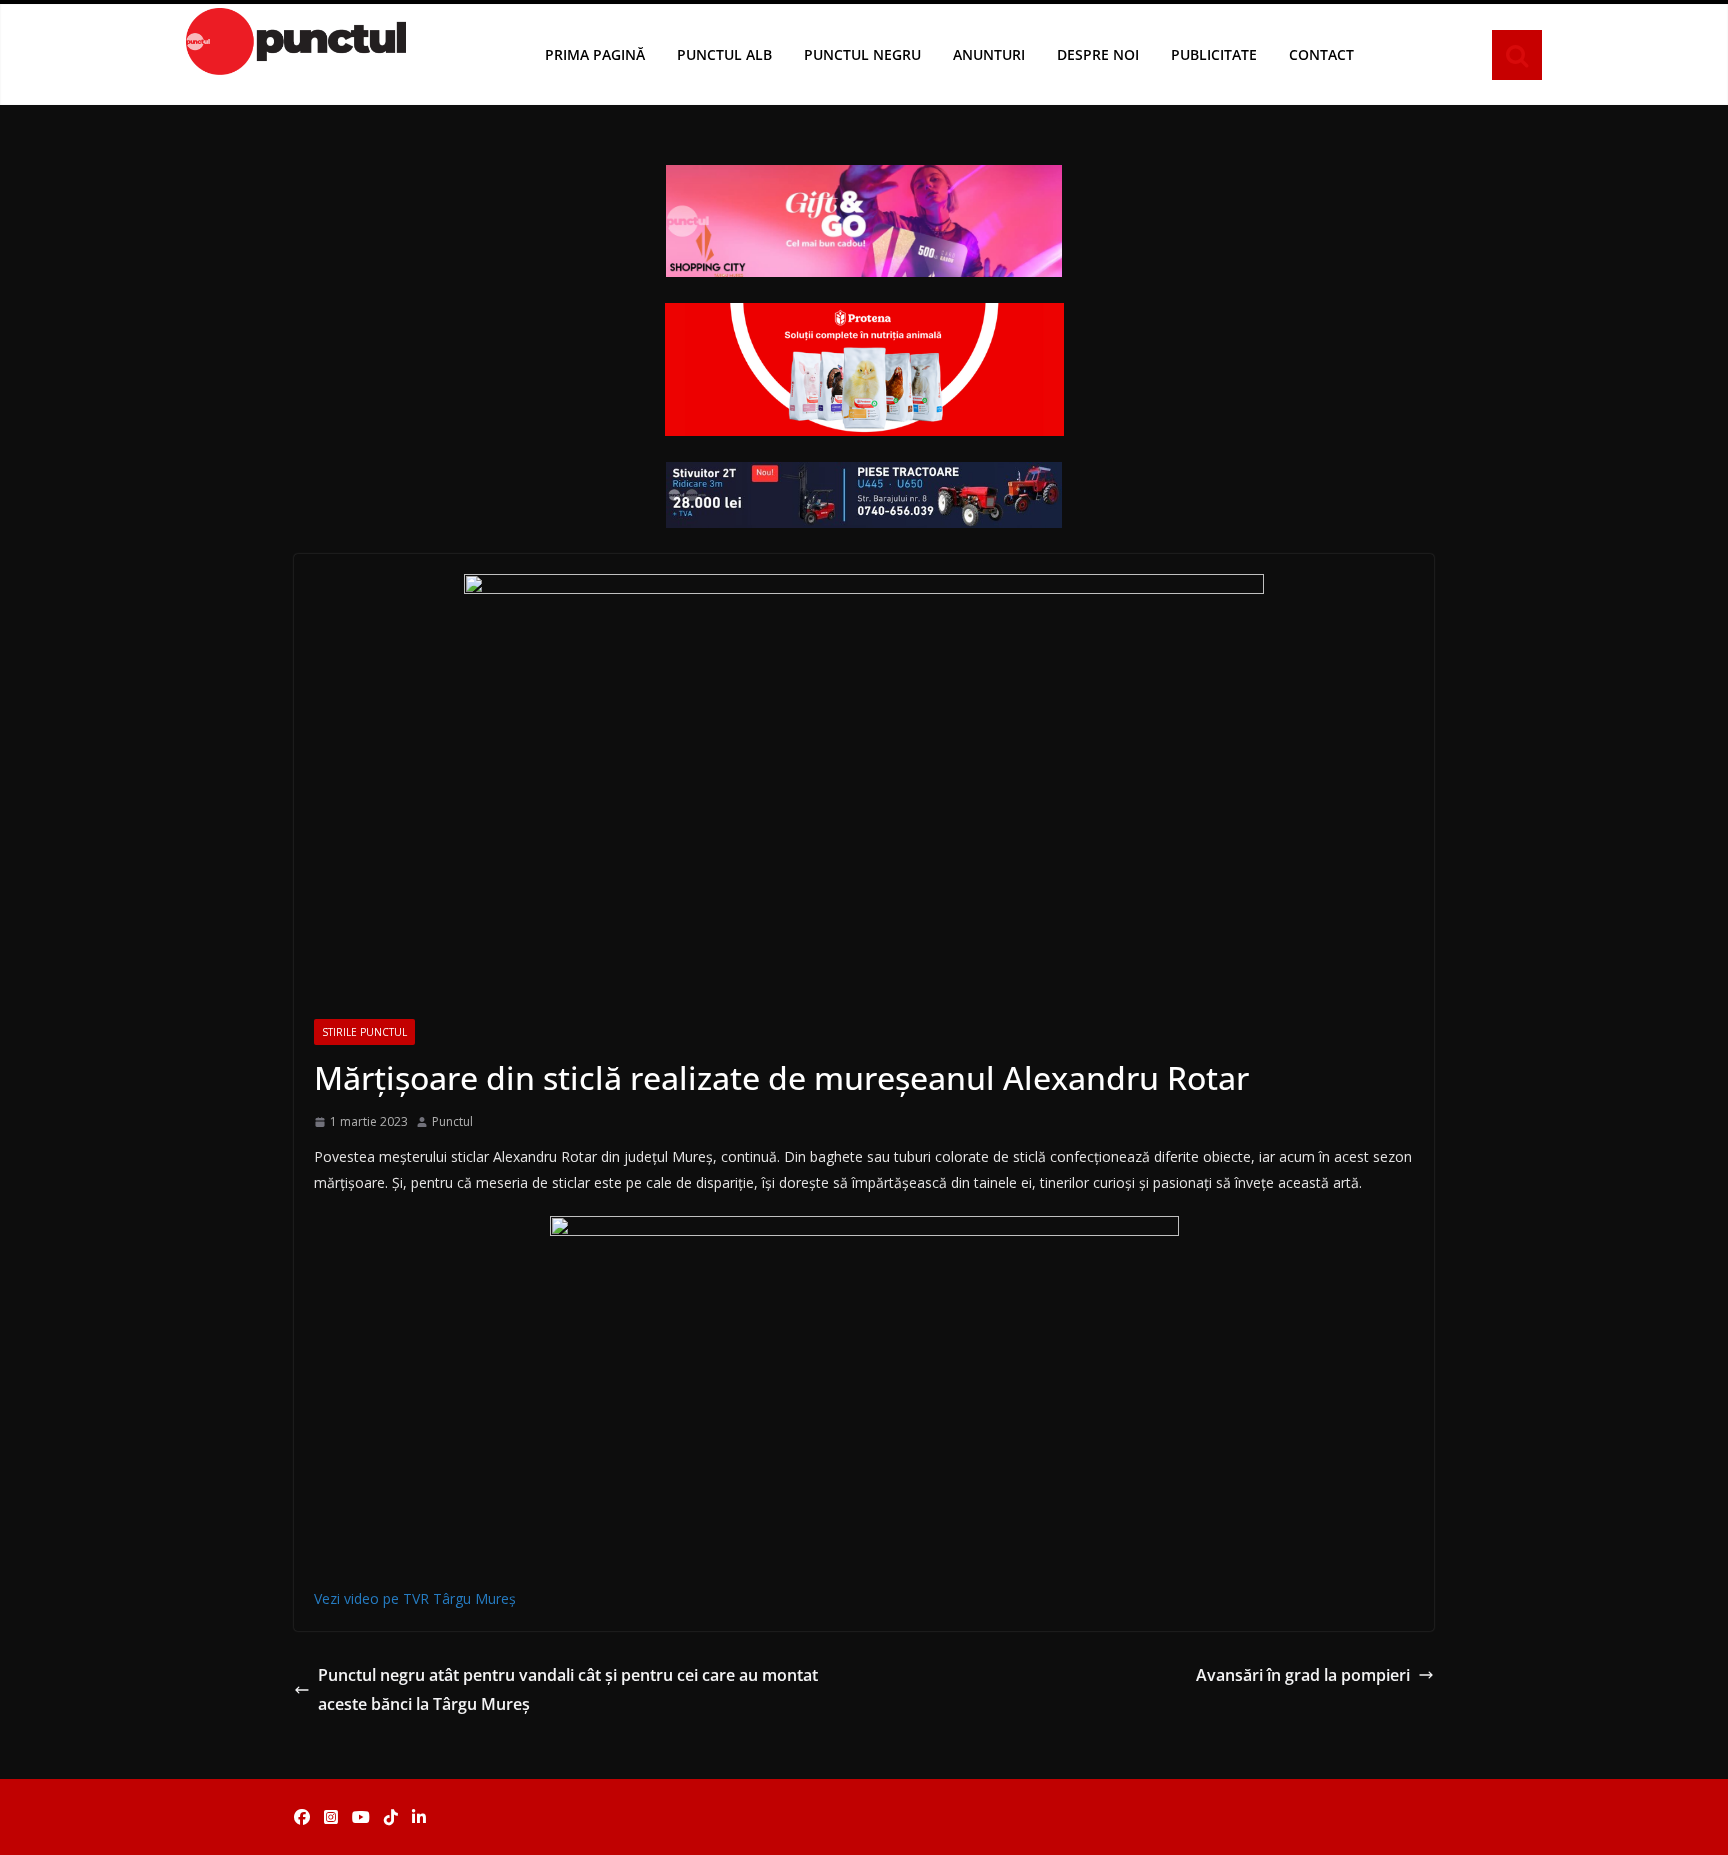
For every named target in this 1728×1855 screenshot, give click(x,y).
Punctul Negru (862, 54)
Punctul (452, 1121)
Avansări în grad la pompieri (1303, 1675)
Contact (1321, 54)
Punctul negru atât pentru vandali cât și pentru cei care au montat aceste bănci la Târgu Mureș (568, 1689)
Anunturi (989, 54)
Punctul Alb (724, 54)
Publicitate (1214, 54)
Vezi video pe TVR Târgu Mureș (415, 1598)
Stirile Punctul (364, 1032)
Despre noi (1098, 54)
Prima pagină (595, 54)
